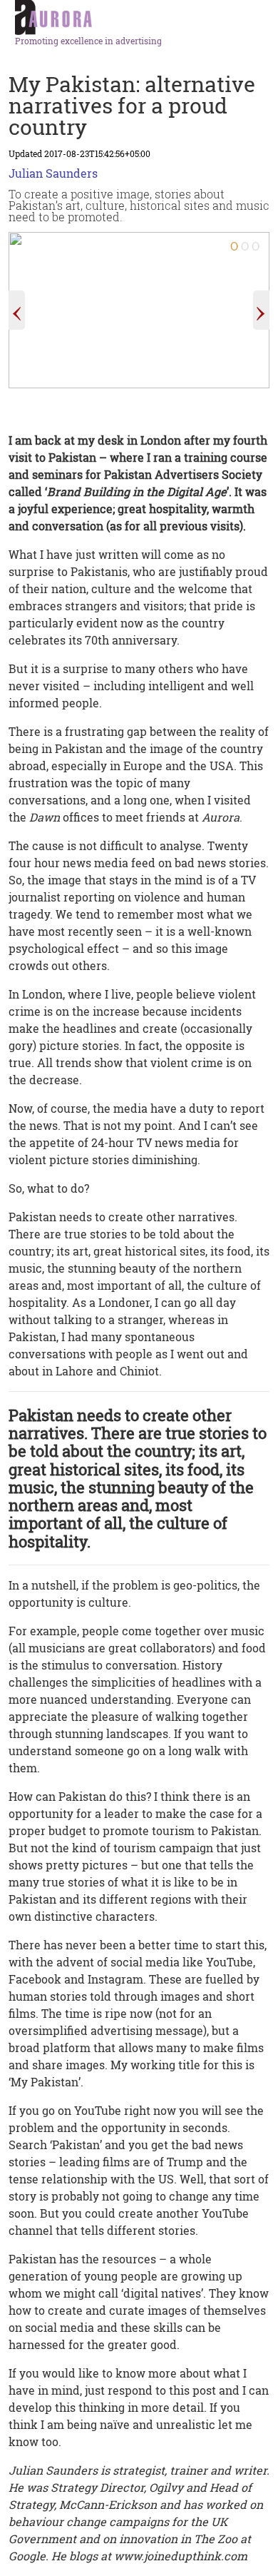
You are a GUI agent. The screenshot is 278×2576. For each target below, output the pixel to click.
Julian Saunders (53, 173)
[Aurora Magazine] (144, 18)
